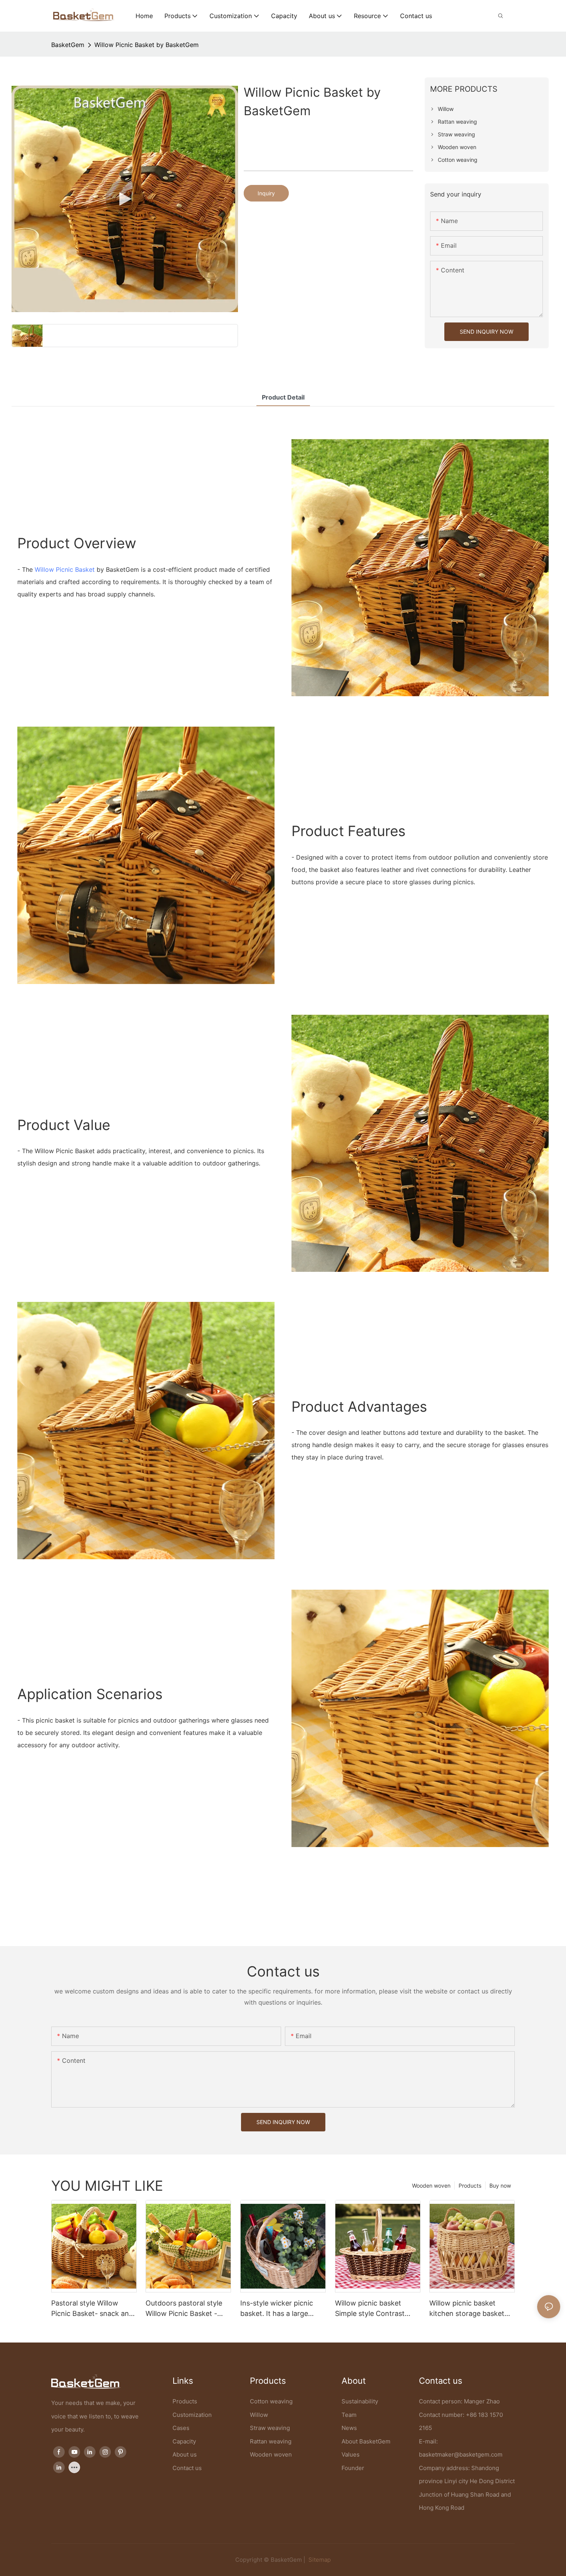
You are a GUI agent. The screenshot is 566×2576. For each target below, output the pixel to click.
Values (351, 2454)
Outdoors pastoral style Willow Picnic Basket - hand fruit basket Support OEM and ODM (188, 2309)
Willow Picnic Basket (65, 569)
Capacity (184, 2441)
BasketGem (68, 45)
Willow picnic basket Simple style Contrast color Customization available (370, 2309)
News (349, 2428)
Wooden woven (431, 2186)
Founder (353, 2468)
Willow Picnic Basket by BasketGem (147, 45)
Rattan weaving (271, 2441)
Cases (181, 2428)
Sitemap (319, 2560)
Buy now (500, 2186)
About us (185, 2454)
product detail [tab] (283, 397)
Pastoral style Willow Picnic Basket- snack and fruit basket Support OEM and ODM (93, 2309)
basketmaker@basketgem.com (461, 2454)
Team (349, 2415)
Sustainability (360, 2401)
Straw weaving (270, 2428)
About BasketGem (366, 2441)
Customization (192, 2415)
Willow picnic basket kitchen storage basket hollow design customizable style (467, 2309)
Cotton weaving (271, 2401)
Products (470, 2186)
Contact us (187, 2468)
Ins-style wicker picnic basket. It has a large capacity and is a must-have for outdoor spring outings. (279, 2309)
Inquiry (266, 193)
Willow (259, 2415)
